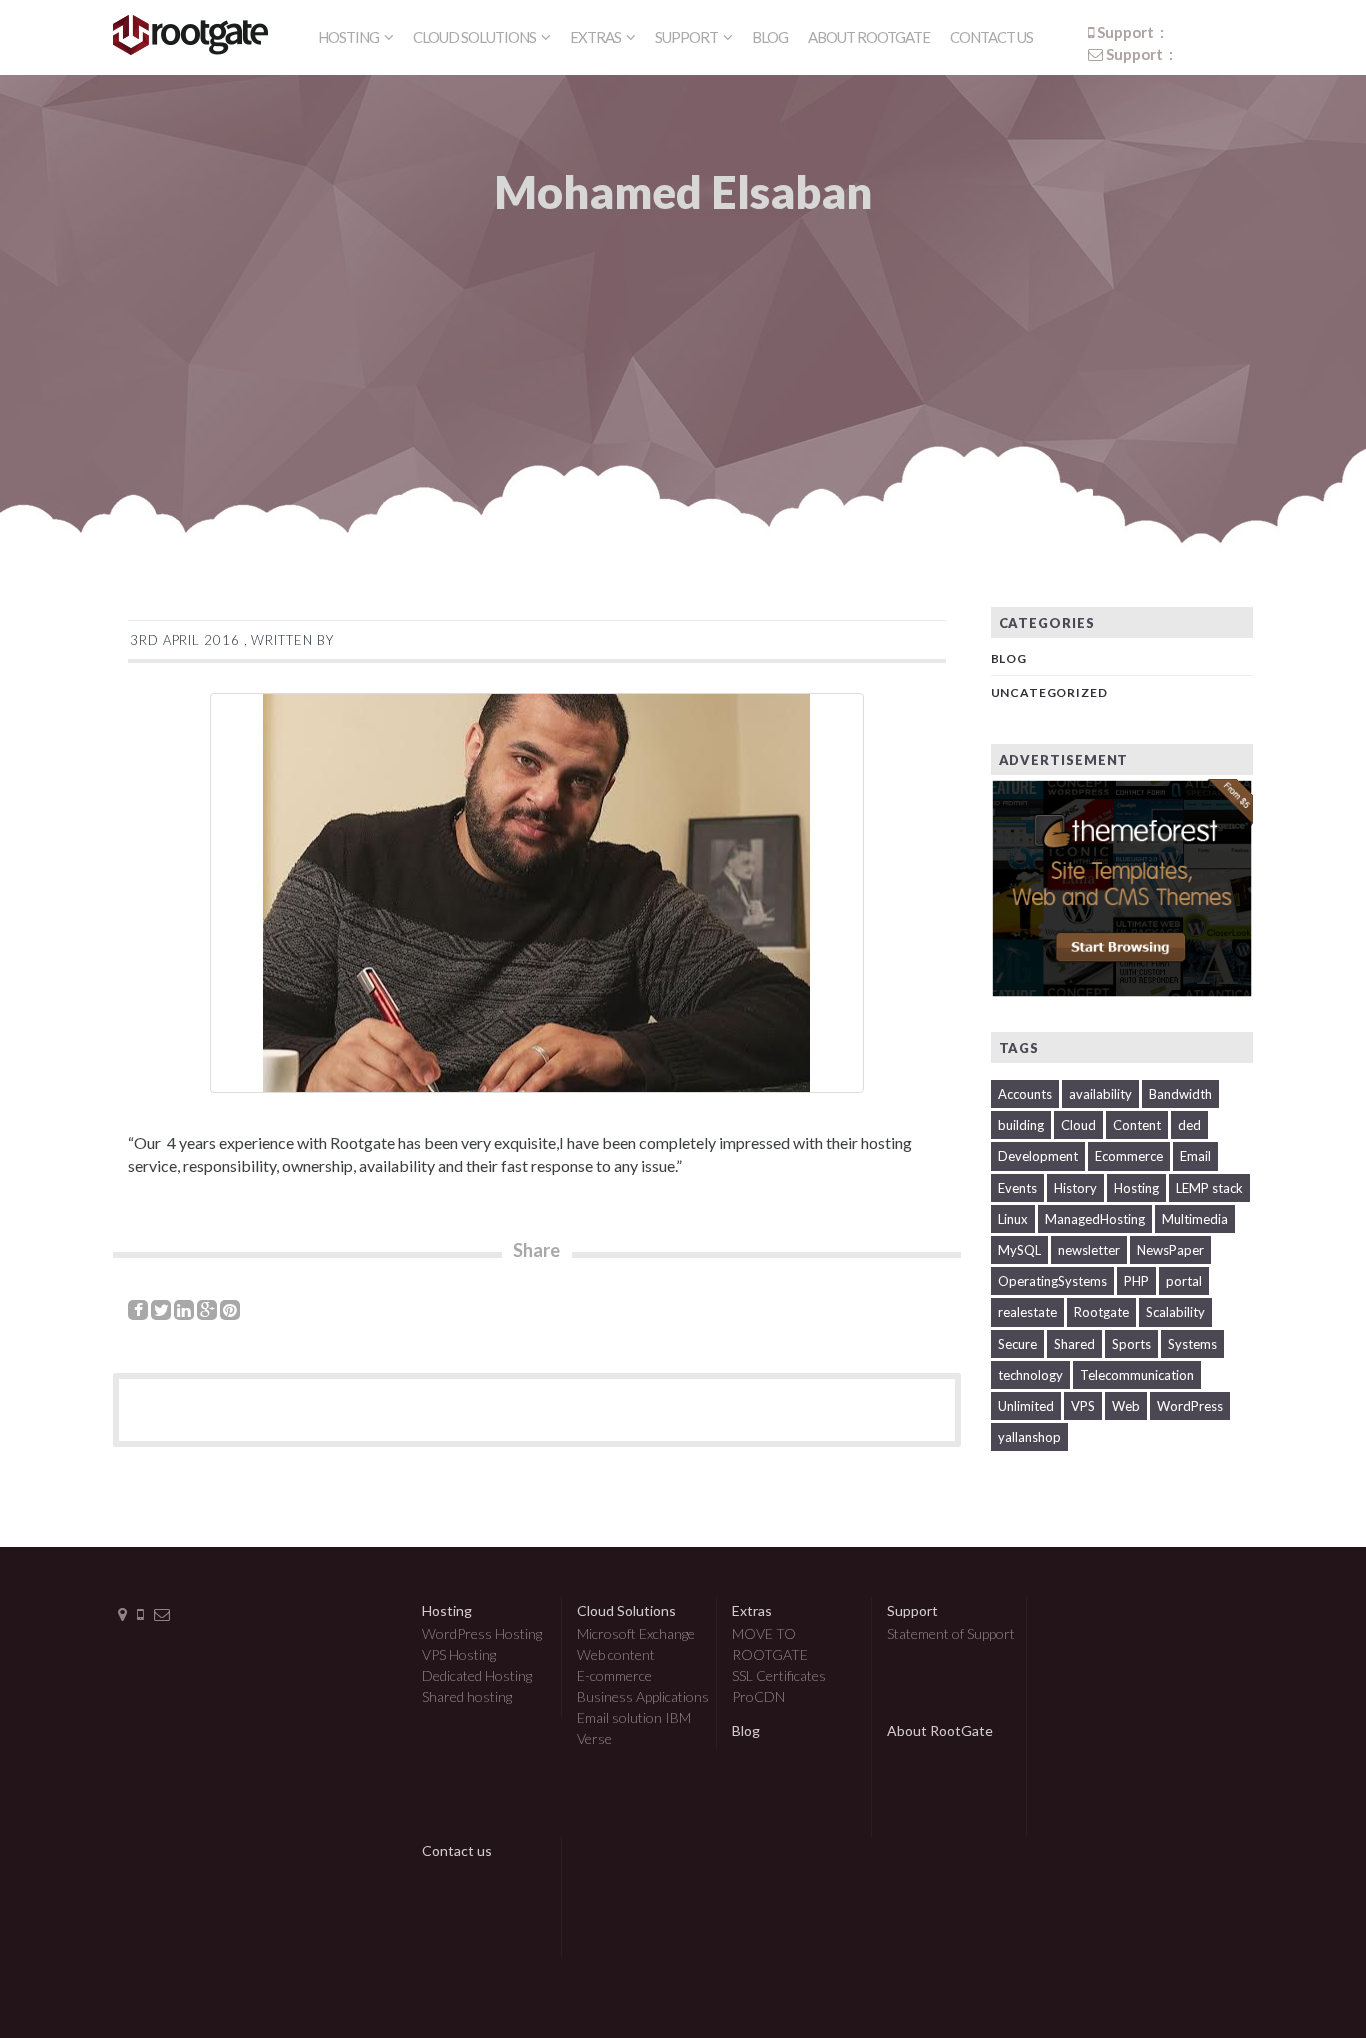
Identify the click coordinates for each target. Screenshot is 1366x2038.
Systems (1192, 1344)
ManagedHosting (1095, 1219)
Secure (1017, 1344)
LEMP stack (1209, 1188)
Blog (770, 37)
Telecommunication (1137, 1375)
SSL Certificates (779, 1675)
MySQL (1019, 1250)
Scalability (1175, 1312)
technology (1030, 1375)
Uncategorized (1049, 692)
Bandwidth (1180, 1094)
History (1075, 1188)
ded (1189, 1125)
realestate (1027, 1312)
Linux (1013, 1219)
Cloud (1078, 1125)
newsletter (1089, 1250)
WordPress (1190, 1406)
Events (1017, 1188)
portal (1184, 1281)
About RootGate (869, 37)
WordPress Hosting (482, 1633)
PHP (1136, 1281)
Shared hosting (467, 1696)
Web (1126, 1406)
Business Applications (643, 1696)
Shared (1074, 1344)
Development (1038, 1156)
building (1021, 1125)
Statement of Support (951, 1633)
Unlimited (1026, 1406)
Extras (596, 37)
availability (1100, 1094)
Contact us (991, 37)
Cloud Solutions (475, 37)
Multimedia (1195, 1219)
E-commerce (614, 1675)
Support (687, 37)
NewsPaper (1170, 1250)
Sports (1131, 1344)
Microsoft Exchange (636, 1633)
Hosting (349, 37)
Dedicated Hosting (477, 1675)
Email (1195, 1156)
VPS (1083, 1406)
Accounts (1025, 1094)
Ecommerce (1129, 1156)
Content (1137, 1125)
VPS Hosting (459, 1654)
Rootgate (1101, 1312)
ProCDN (758, 1696)
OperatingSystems (1052, 1281)
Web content (616, 1654)
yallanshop (1029, 1437)
